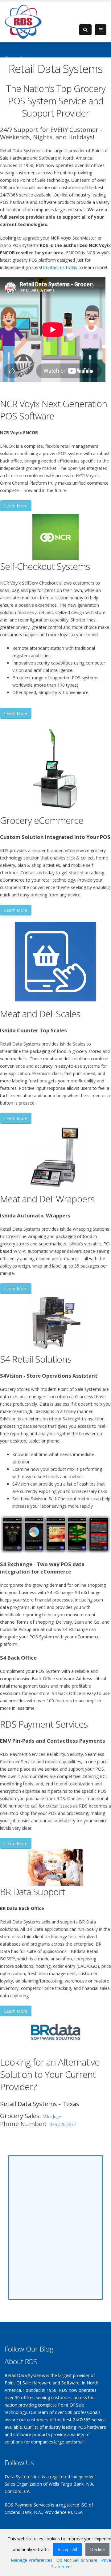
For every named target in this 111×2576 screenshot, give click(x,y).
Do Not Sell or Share (77, 2560)
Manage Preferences (32, 2560)
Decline (97, 2549)
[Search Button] (85, 30)
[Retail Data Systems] (23, 21)
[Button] (101, 30)
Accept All (67, 2549)
